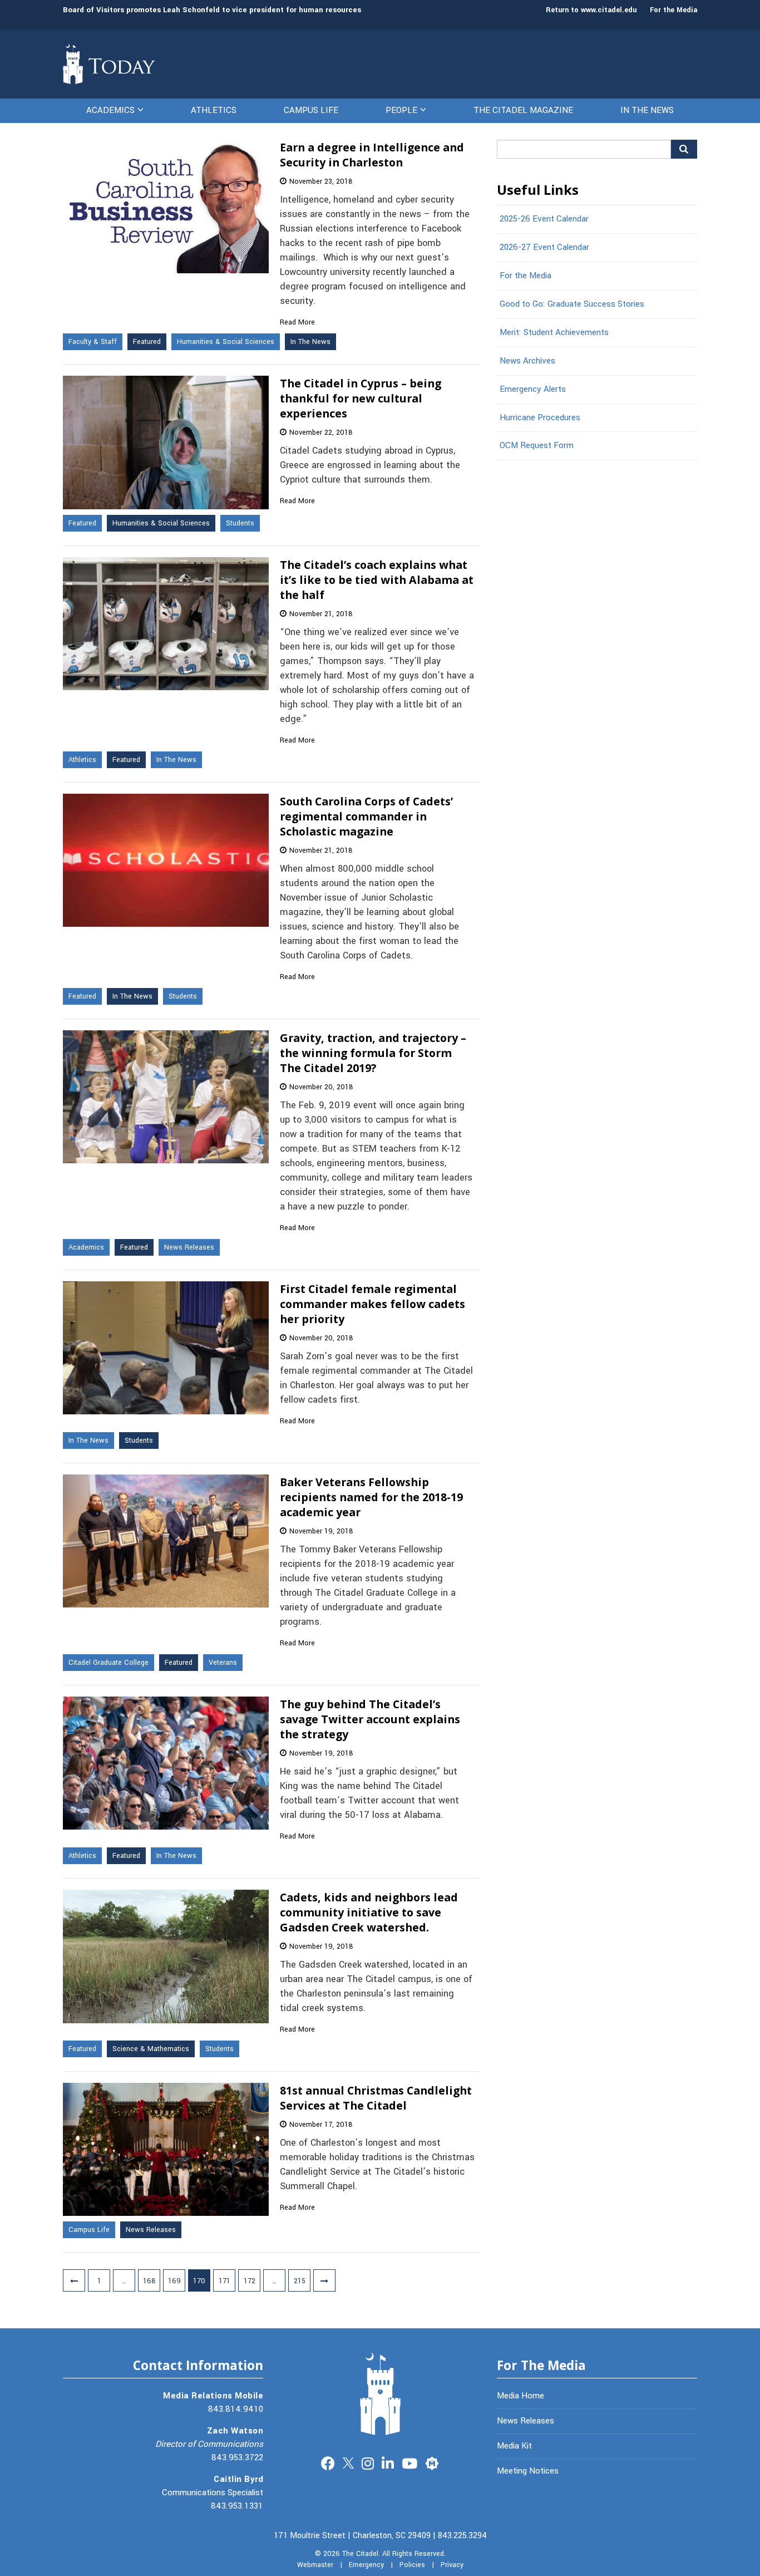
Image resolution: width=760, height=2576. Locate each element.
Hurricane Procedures (540, 417)
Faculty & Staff (93, 342)
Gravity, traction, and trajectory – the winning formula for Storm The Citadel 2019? (373, 1053)
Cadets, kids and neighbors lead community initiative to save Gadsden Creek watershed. (369, 1912)
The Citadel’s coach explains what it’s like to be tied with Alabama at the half (377, 580)
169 (174, 2281)
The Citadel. (361, 2554)
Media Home (520, 2396)
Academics (110, 110)
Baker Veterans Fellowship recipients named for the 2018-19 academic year (371, 1497)
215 (300, 2281)
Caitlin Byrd (238, 2479)
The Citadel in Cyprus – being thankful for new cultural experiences (361, 398)
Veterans (223, 1663)
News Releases (189, 1247)
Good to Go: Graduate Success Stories (572, 304)
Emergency (366, 2565)
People (401, 110)
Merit (432, 2462)
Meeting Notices (528, 2471)
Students (240, 523)
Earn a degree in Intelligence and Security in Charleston (372, 155)
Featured (147, 342)
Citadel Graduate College (108, 1663)
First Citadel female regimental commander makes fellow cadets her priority (372, 1304)
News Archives (527, 361)
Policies (412, 2565)
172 (250, 2281)
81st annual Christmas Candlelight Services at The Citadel (376, 2098)
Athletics (214, 110)
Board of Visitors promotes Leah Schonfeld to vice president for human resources (212, 10)
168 (149, 2281)
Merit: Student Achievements (554, 332)
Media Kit (514, 2446)
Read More (297, 322)
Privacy (452, 2565)
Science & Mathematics (151, 2049)
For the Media (673, 10)
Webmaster (315, 2565)
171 (224, 2281)
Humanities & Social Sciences (226, 342)
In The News (647, 110)
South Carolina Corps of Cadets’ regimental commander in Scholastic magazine (366, 816)
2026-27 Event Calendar (544, 247)
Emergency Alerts (533, 389)
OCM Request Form (537, 445)
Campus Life (311, 110)
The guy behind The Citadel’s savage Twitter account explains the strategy (370, 1719)
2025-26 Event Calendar (544, 219)
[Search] (684, 149)
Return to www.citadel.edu (591, 10)
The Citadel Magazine (523, 110)
